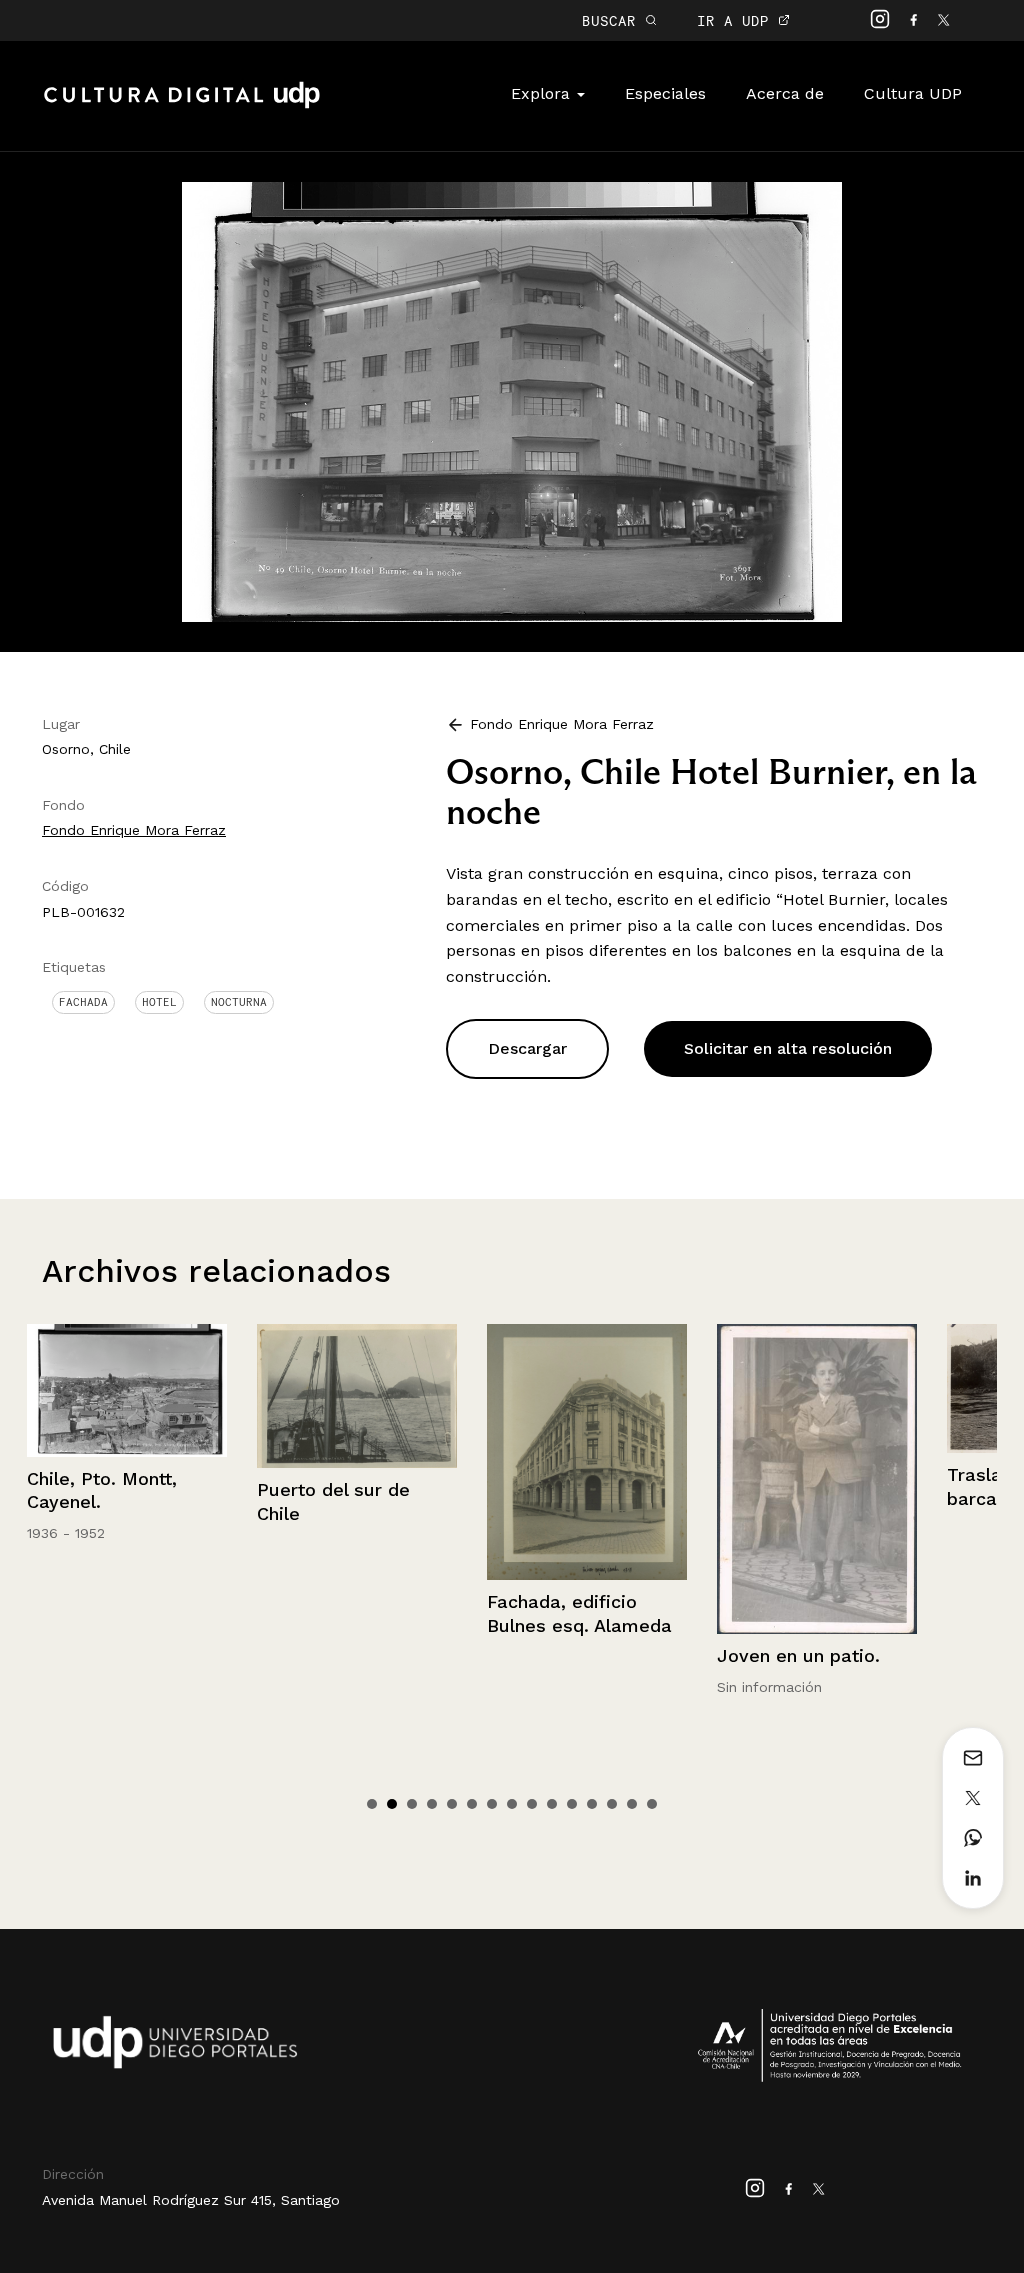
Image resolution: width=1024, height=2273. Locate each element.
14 (632, 1804)
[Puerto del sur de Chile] (255, 1396)
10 (552, 1804)
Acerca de (785, 93)
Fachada (83, 1002)
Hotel (159, 1002)
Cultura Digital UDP (182, 106)
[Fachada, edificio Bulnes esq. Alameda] (485, 1452)
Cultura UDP (913, 93)
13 (612, 1804)
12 (592, 1804)
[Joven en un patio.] (715, 1479)
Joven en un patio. (696, 1655)
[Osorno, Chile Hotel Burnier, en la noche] (512, 400)
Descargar (527, 1048)
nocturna (239, 1002)
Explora (543, 93)
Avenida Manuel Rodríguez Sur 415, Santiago (191, 2200)
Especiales (665, 93)
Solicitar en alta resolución (788, 1048)
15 (652, 1804)
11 (572, 1804)
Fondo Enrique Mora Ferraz (134, 830)
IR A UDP (737, 20)
